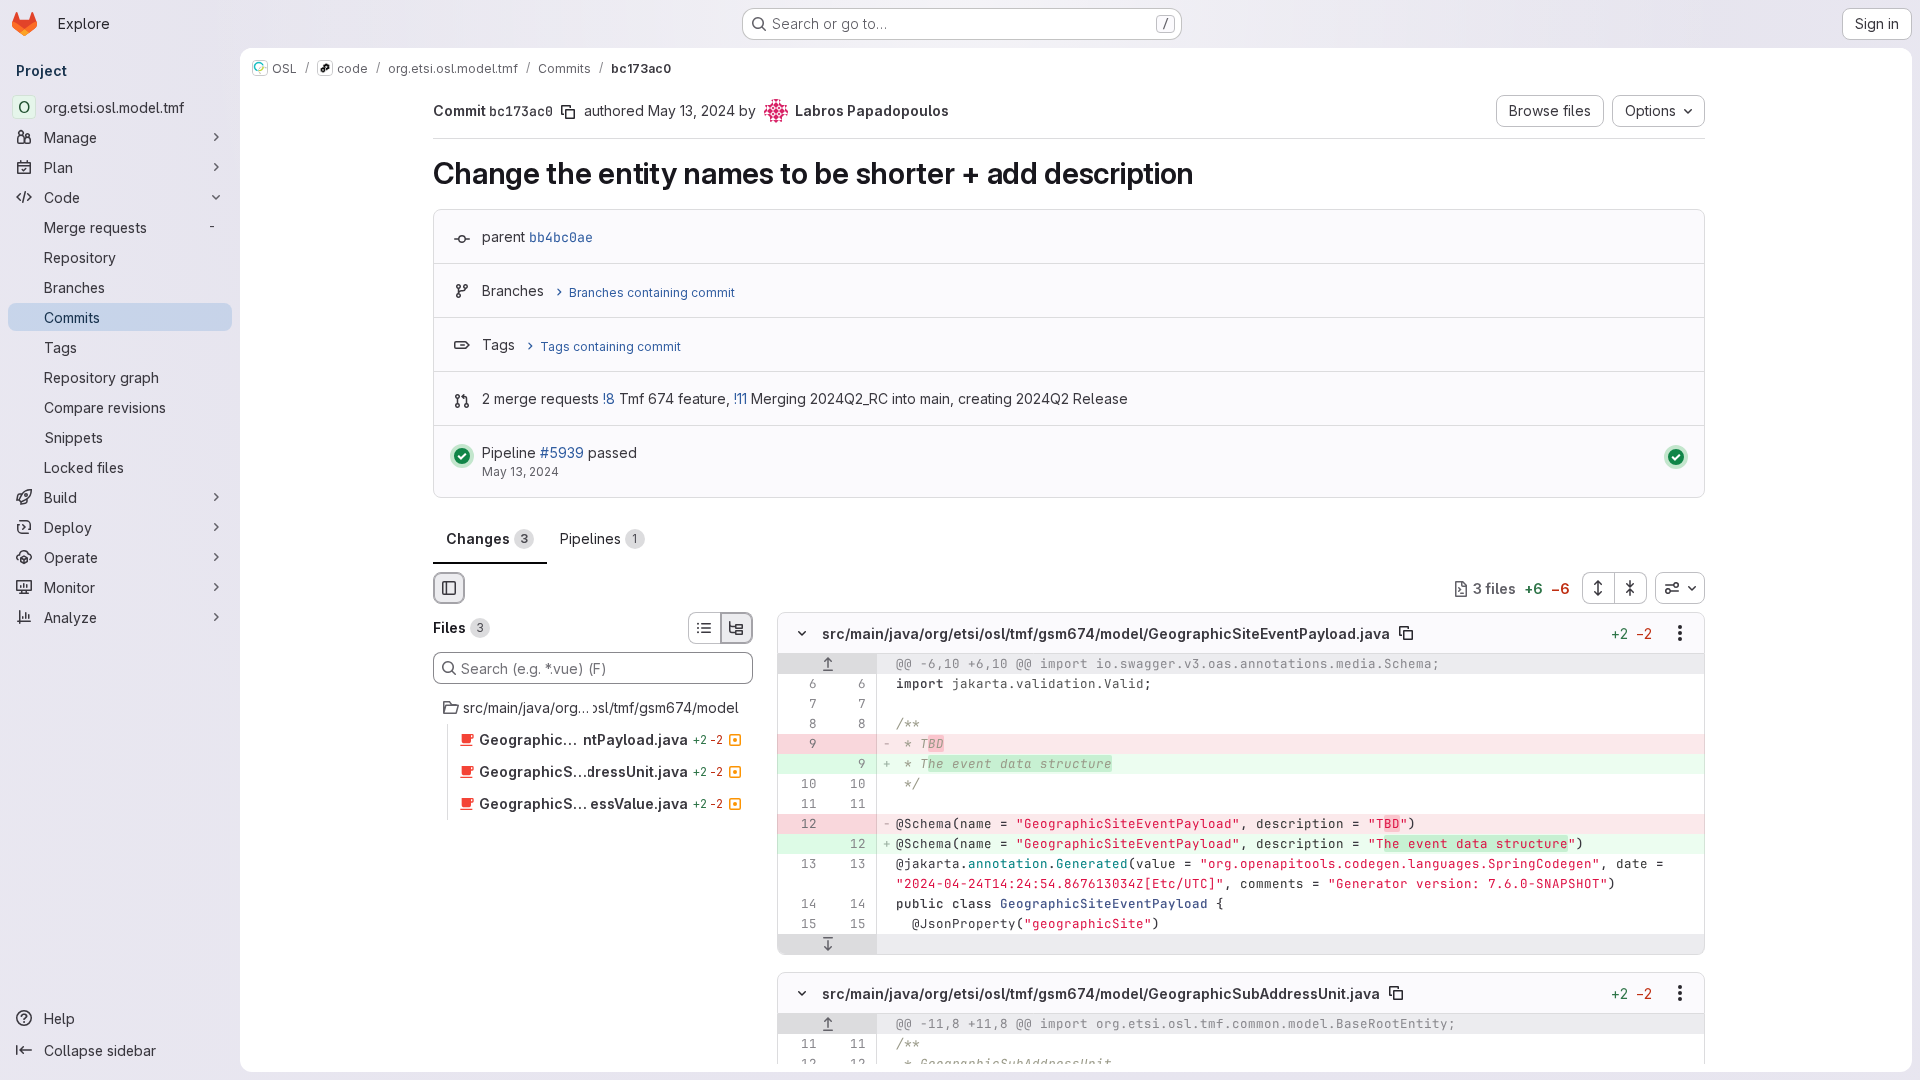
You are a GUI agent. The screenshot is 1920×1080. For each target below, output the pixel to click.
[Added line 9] (849, 765)
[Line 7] (800, 705)
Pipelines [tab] (599, 538)
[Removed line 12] (800, 825)
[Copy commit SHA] (568, 112)
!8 (609, 398)
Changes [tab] (487, 538)
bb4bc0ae (561, 237)
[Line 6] (800, 685)
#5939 (562, 452)
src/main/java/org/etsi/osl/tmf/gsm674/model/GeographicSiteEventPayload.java (1106, 633)
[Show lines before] (827, 665)
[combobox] (1680, 588)
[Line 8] (800, 725)
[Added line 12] (849, 845)
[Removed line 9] (800, 745)
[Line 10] (800, 785)
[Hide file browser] (449, 588)
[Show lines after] (827, 945)
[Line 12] (800, 1064)
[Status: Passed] (462, 456)
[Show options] (1680, 634)
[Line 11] (800, 805)
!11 (740, 398)
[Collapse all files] (1631, 588)
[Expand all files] (1598, 588)
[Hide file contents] (802, 634)
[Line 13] (800, 865)
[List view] (704, 628)
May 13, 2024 (691, 110)
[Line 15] (800, 925)
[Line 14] (800, 905)
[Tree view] (737, 628)
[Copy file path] (1406, 634)
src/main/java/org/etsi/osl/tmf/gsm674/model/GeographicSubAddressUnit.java (1101, 992)
